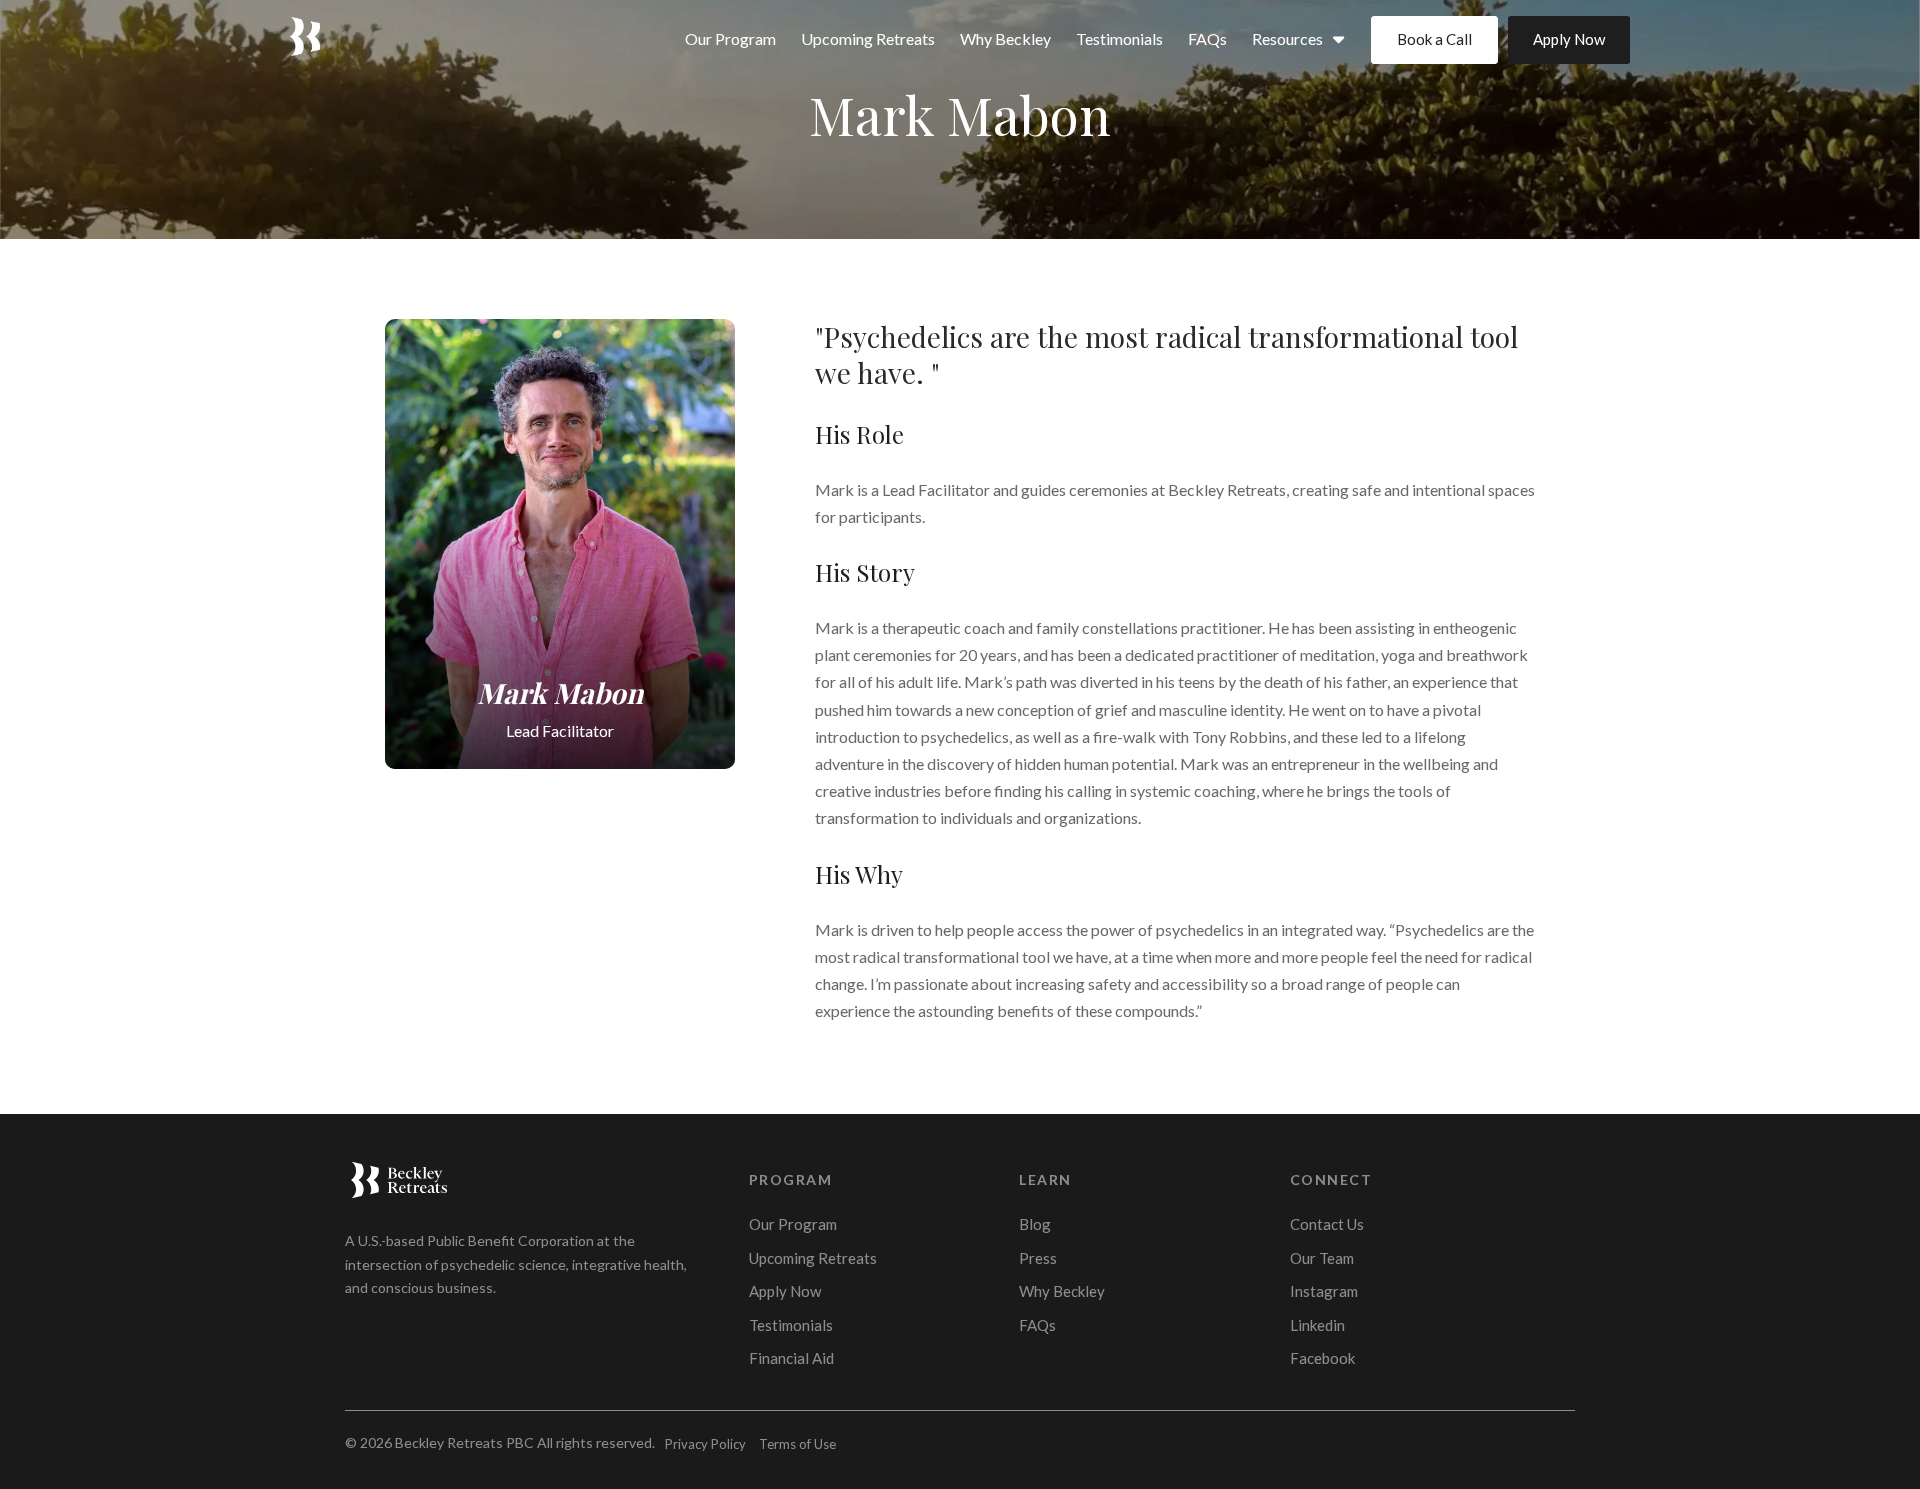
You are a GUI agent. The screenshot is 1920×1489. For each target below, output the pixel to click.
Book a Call (1434, 39)
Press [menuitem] (1038, 1258)
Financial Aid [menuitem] (791, 1358)
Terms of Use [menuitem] (797, 1444)
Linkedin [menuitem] (1317, 1325)
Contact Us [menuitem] (1327, 1224)
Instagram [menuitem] (1324, 1291)
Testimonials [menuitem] (1119, 38)
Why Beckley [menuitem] (1005, 38)
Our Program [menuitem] (730, 38)
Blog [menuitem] (1035, 1224)
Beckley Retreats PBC (464, 1442)
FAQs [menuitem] (1207, 38)
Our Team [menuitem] (1322, 1258)
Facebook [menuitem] (1322, 1358)
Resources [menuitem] (1287, 38)
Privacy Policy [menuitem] (705, 1444)
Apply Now (1569, 39)
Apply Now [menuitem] (785, 1291)
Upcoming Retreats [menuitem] (868, 38)
